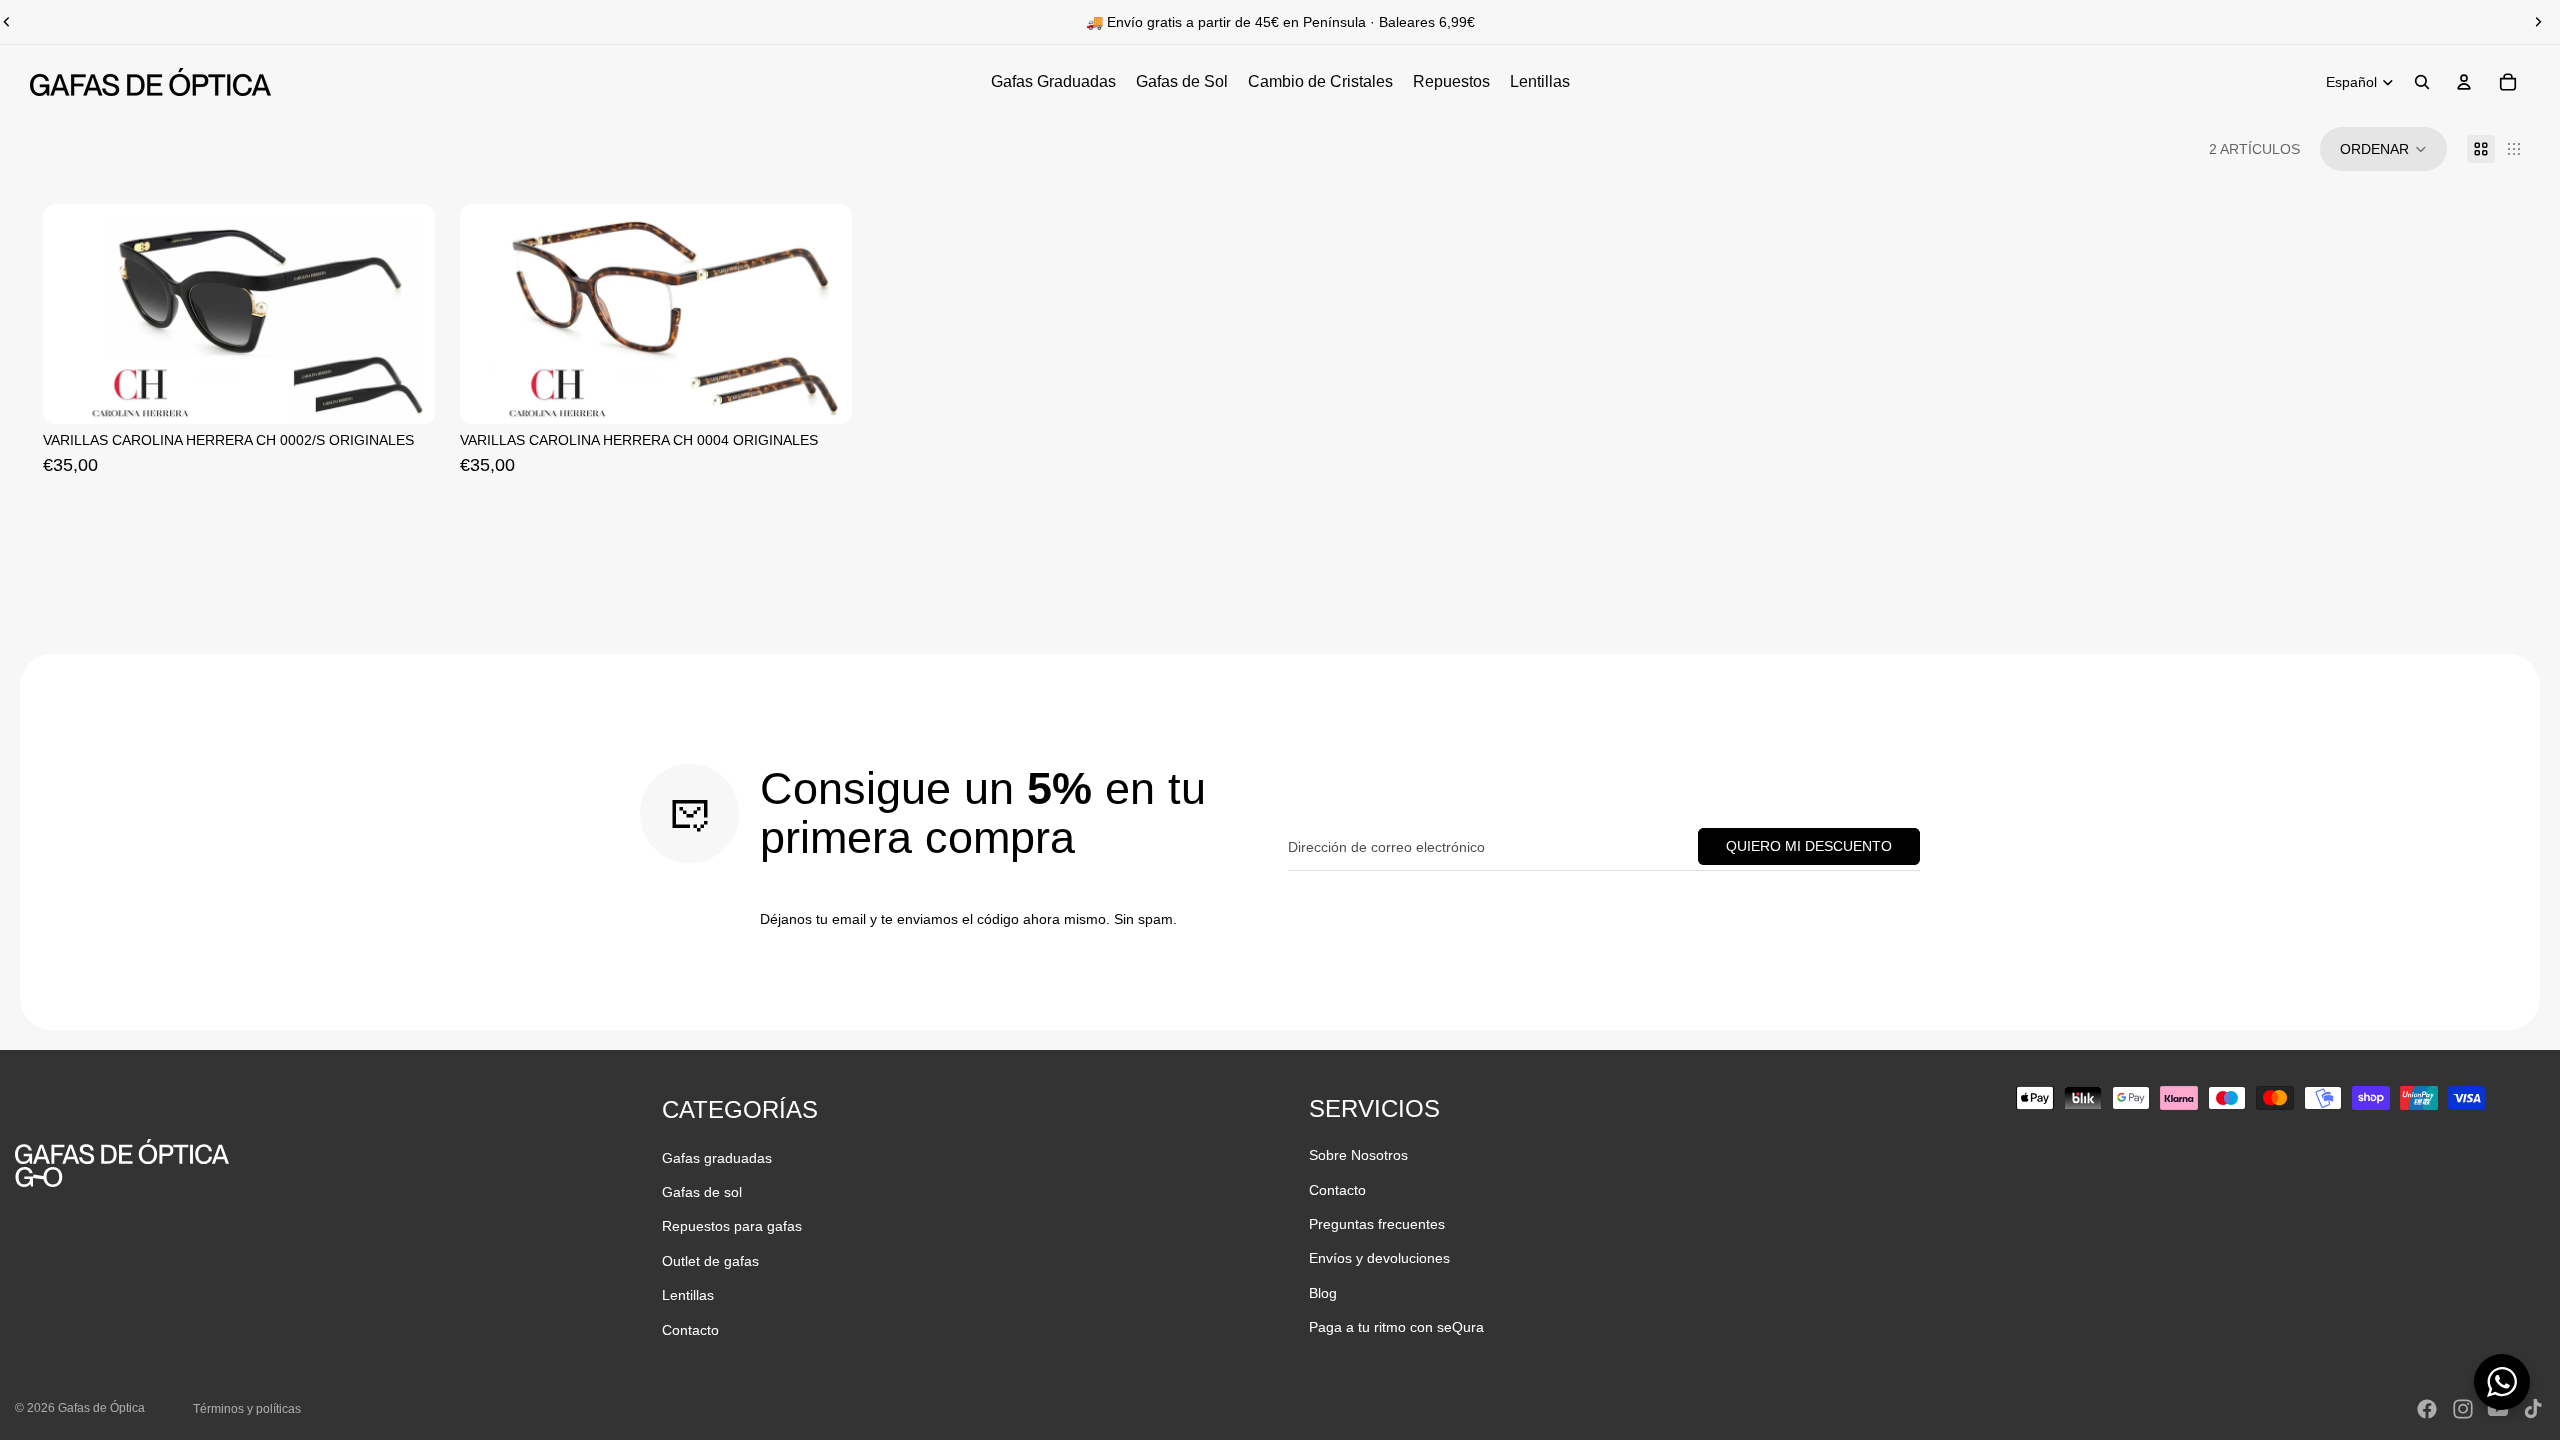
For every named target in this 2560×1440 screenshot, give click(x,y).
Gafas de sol (702, 1192)
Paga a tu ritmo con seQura (1396, 1327)
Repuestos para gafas (732, 1226)
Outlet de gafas (710, 1261)
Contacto (690, 1330)
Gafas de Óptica (101, 1408)
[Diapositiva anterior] (490, 314)
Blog (1323, 1293)
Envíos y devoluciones (1379, 1258)
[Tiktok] (2533, 1409)
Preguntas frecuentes (1377, 1224)
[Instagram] (2463, 1409)
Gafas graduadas (717, 1158)
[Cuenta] (2464, 82)
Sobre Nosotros (1358, 1155)
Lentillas (688, 1295)
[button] (2383, 149)
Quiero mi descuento (1809, 846)
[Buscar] (2422, 82)
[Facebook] (2427, 1409)
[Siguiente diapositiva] (2538, 22)
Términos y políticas (247, 1409)
